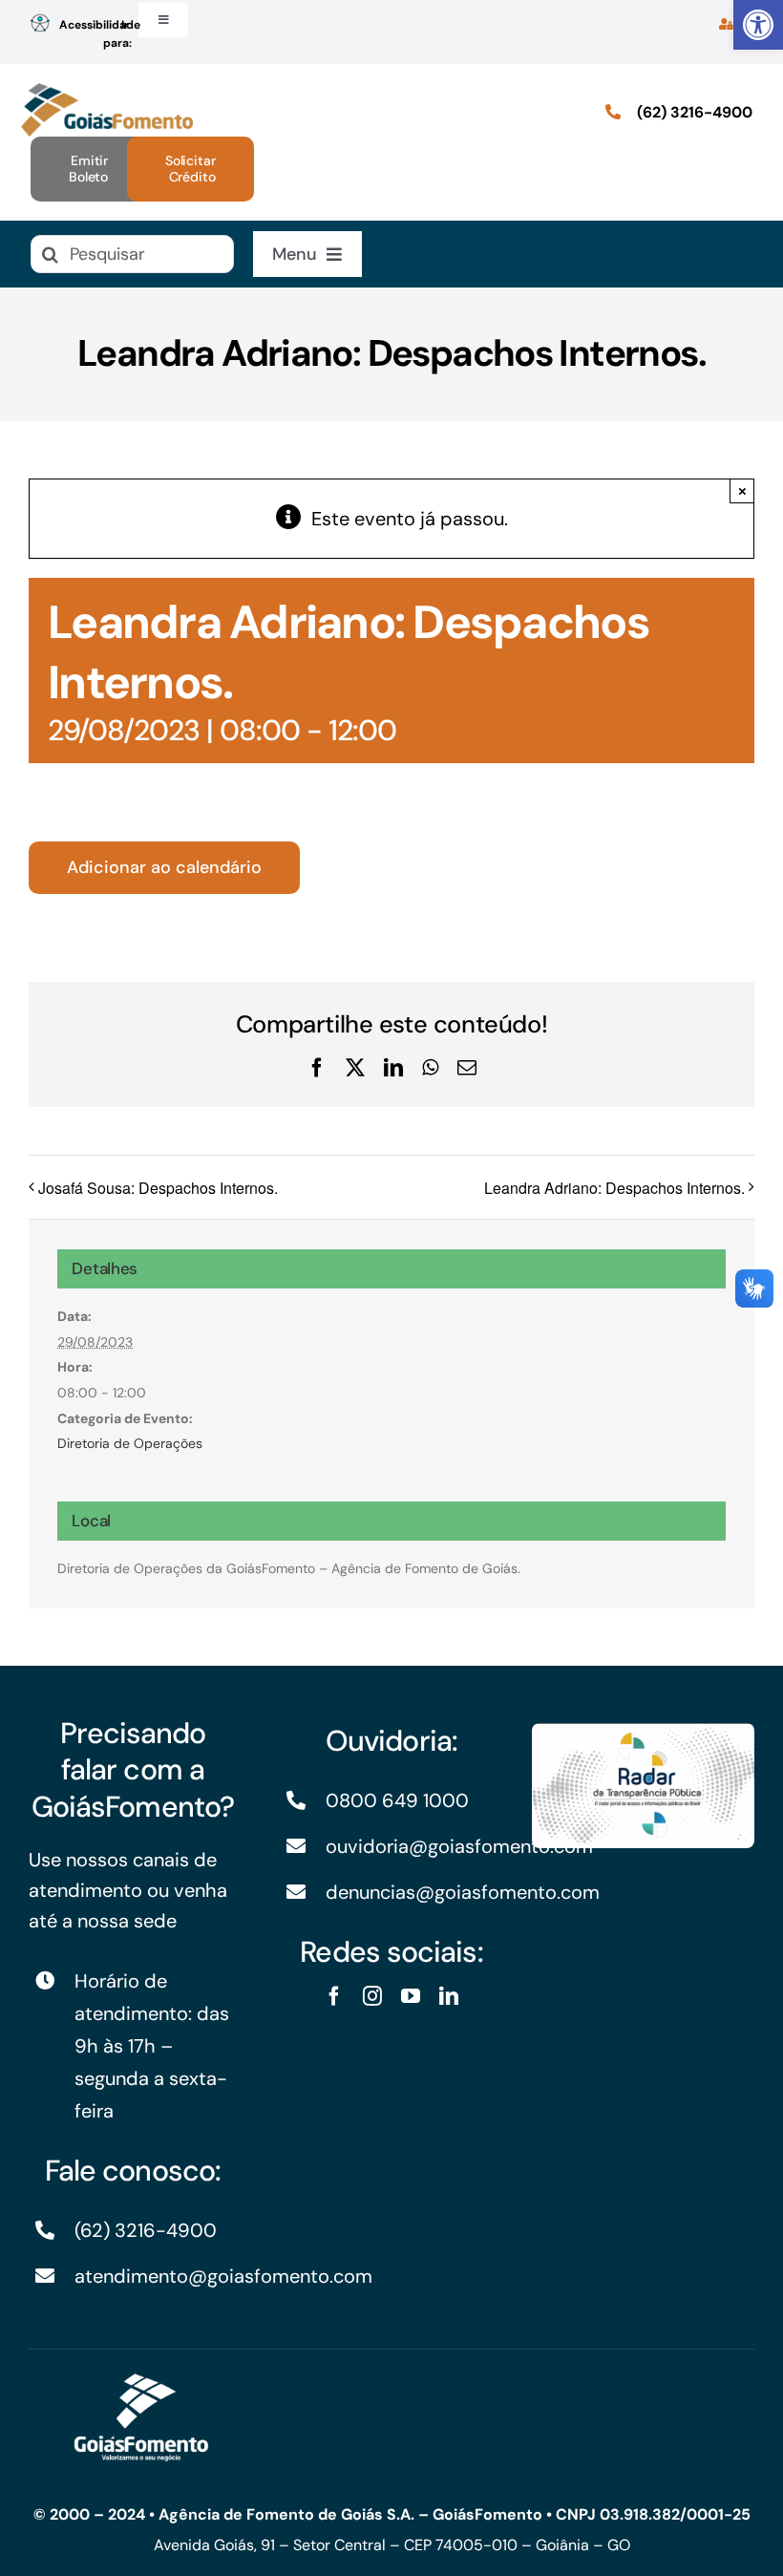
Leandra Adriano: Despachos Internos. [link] (614, 1188)
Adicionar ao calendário (164, 868)
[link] (758, 25)
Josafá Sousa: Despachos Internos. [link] (158, 1188)
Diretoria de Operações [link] (130, 1443)
